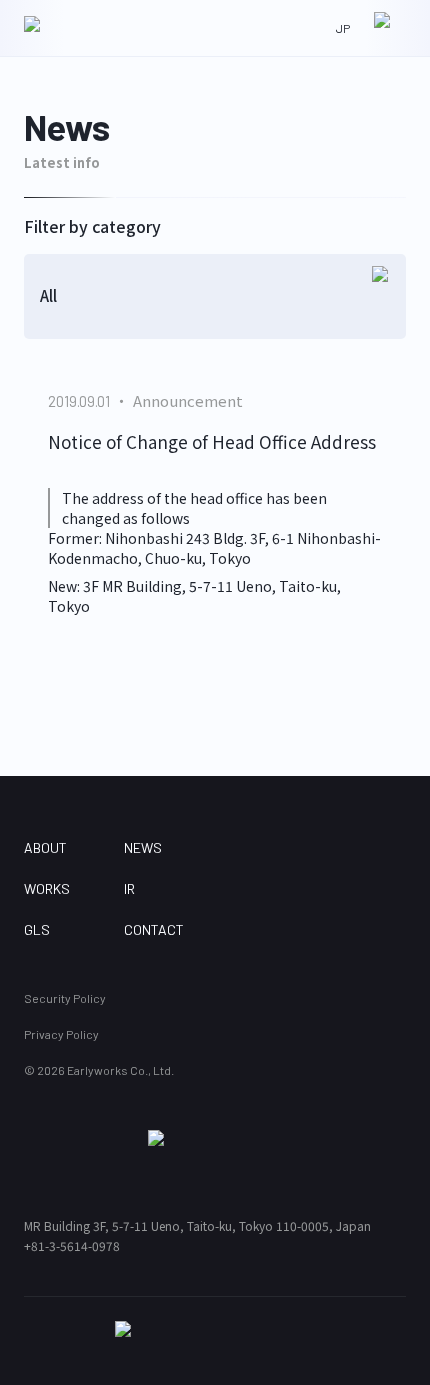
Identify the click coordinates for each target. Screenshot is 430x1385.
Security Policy (65, 998)
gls (37, 929)
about (45, 847)
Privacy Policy (61, 1034)
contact (154, 929)
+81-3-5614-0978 (72, 1245)
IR (129, 888)
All (48, 295)
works (47, 888)
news (143, 847)
